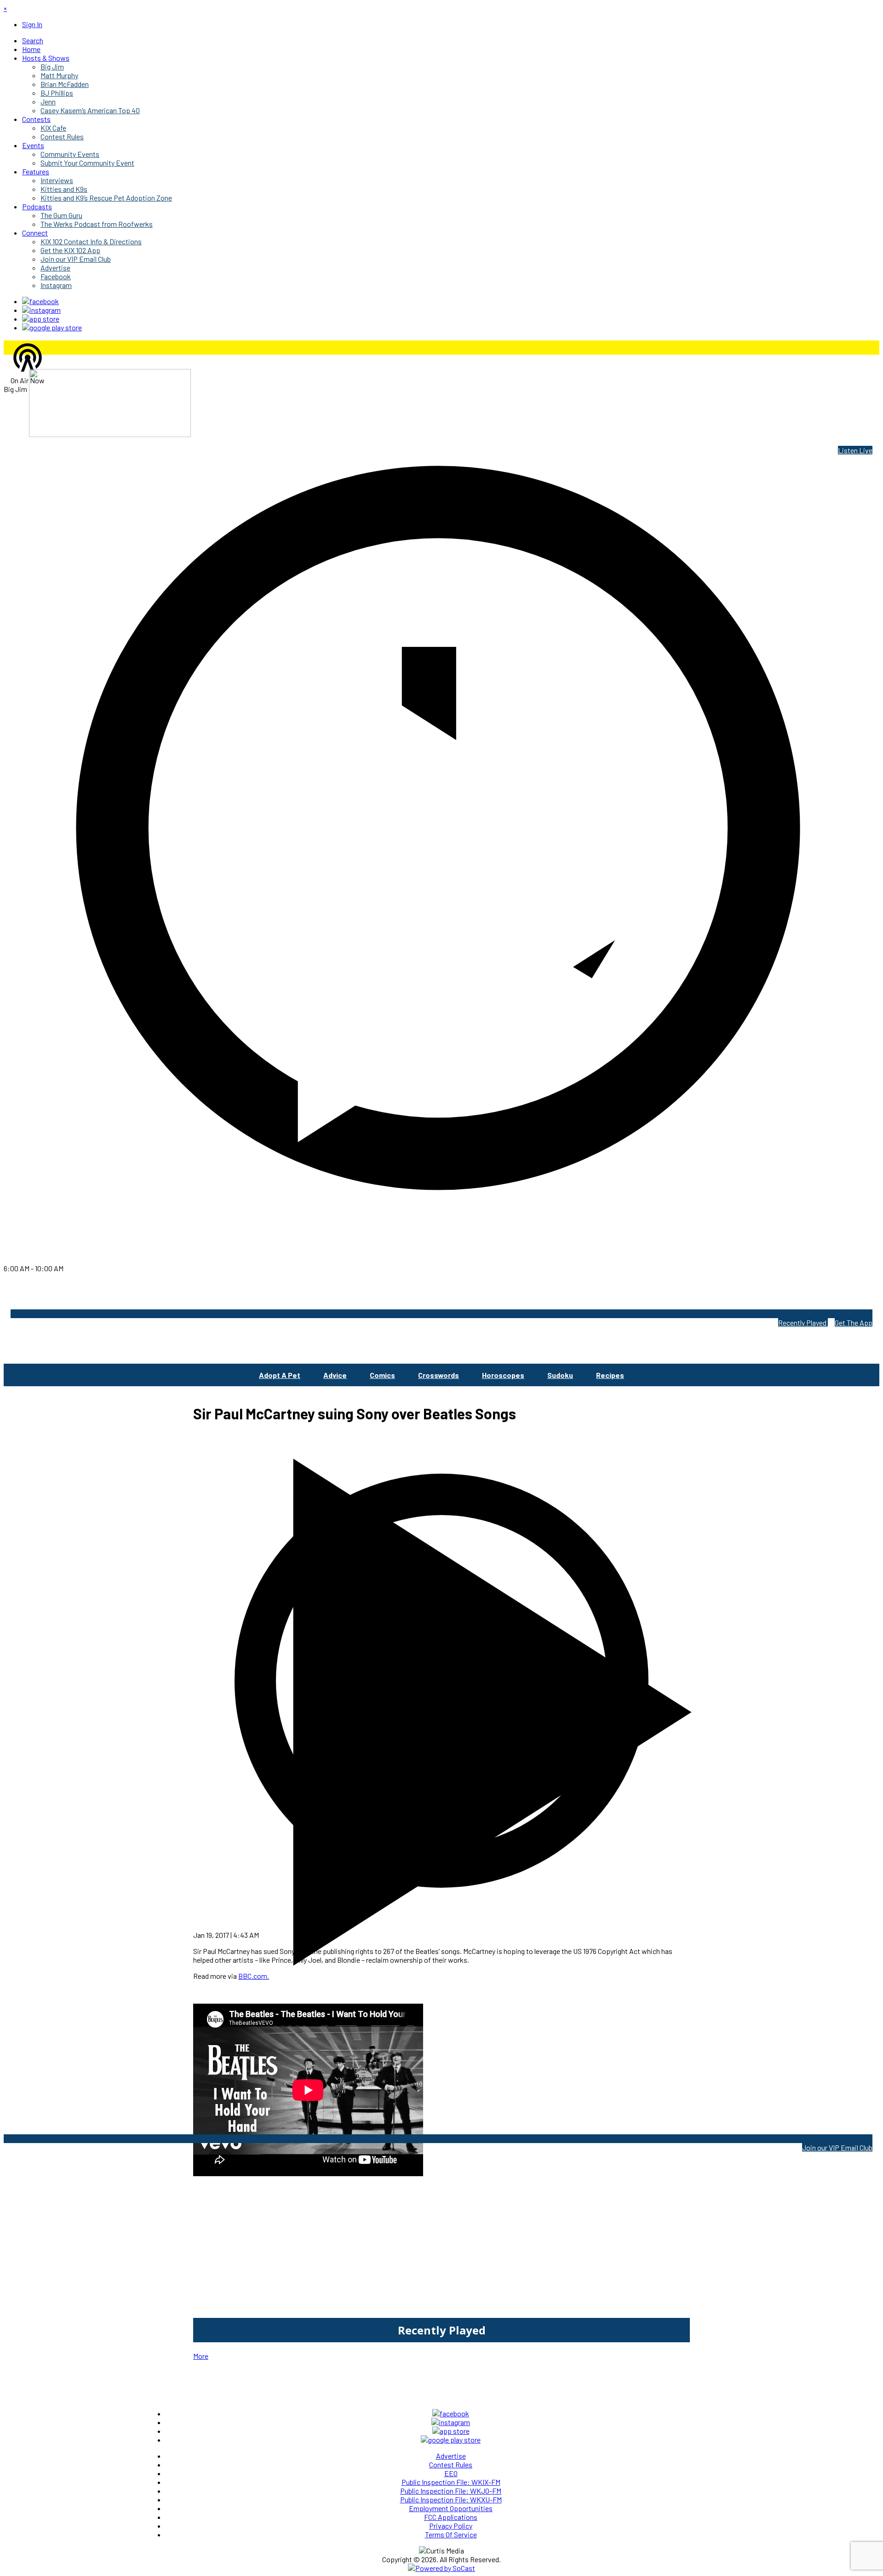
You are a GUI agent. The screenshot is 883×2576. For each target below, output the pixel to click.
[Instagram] (41, 310)
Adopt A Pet (280, 1375)
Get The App (854, 1323)
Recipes (610, 1375)
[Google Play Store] (52, 327)
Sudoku (560, 1375)
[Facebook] (40, 301)
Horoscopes (503, 1375)
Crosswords (439, 1375)
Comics (382, 1375)
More (201, 2356)
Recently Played (803, 1323)
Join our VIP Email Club (837, 2147)
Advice (335, 1375)
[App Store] (41, 319)
